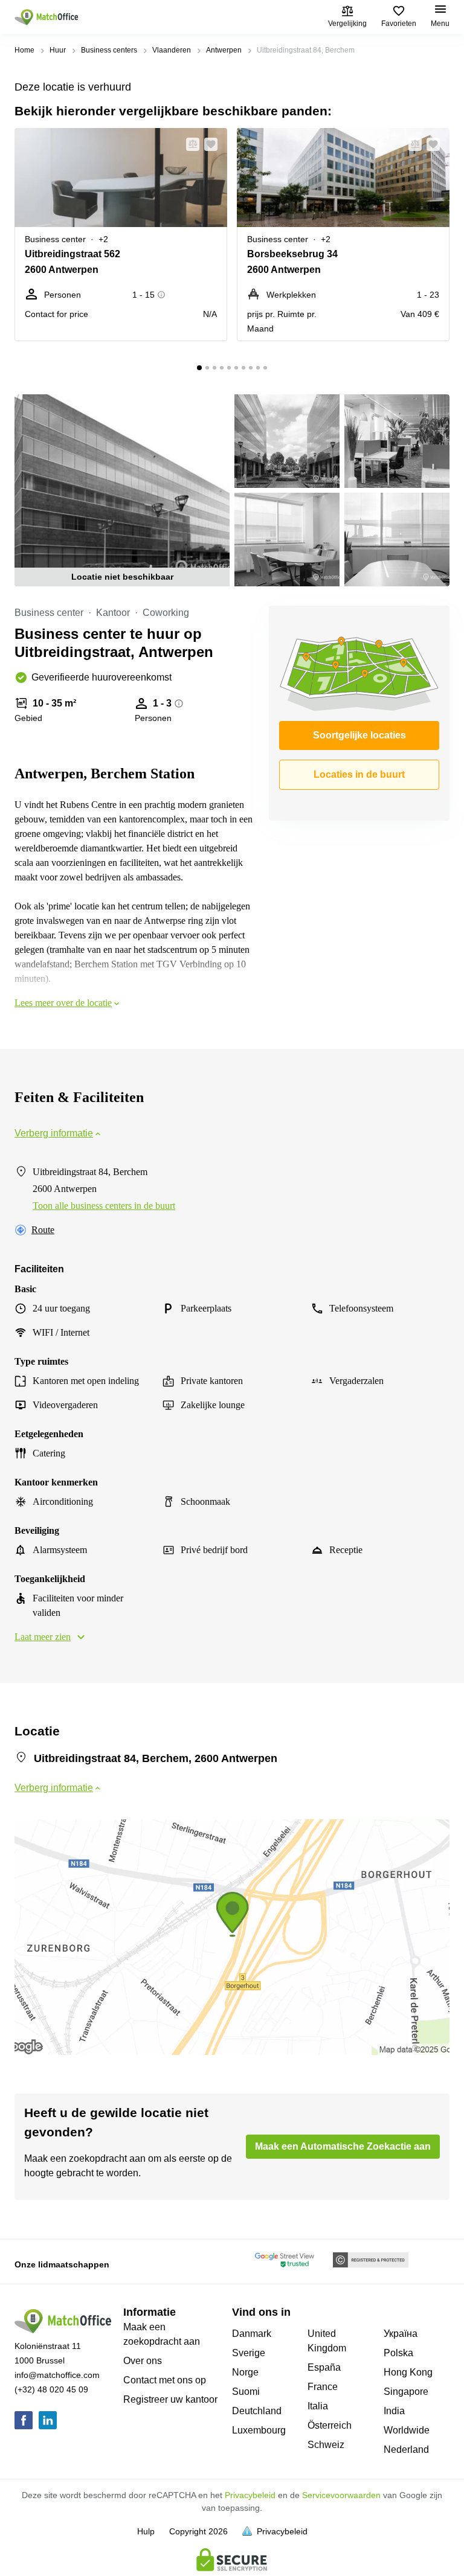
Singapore (406, 2392)
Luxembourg (259, 2430)
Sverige (249, 2353)
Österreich (330, 2425)
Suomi (246, 2392)
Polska (398, 2353)
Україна (401, 2334)
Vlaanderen (172, 50)
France (323, 2387)
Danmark (252, 2334)
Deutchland (257, 2411)
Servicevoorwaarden (341, 2495)
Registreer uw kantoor (170, 2399)
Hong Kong (408, 2372)
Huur (58, 50)
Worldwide (407, 2430)
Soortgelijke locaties (359, 735)
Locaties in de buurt (359, 774)
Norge (245, 2372)
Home (24, 50)
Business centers (109, 50)
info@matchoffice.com (57, 2375)
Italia (318, 2406)
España (324, 2367)
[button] (189, 144)
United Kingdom (327, 2341)
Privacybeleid (250, 2495)
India (394, 2411)
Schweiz (326, 2445)
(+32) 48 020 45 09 (51, 2389)
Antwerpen (224, 50)
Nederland (406, 2449)
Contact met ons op (165, 2380)
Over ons (143, 2361)
